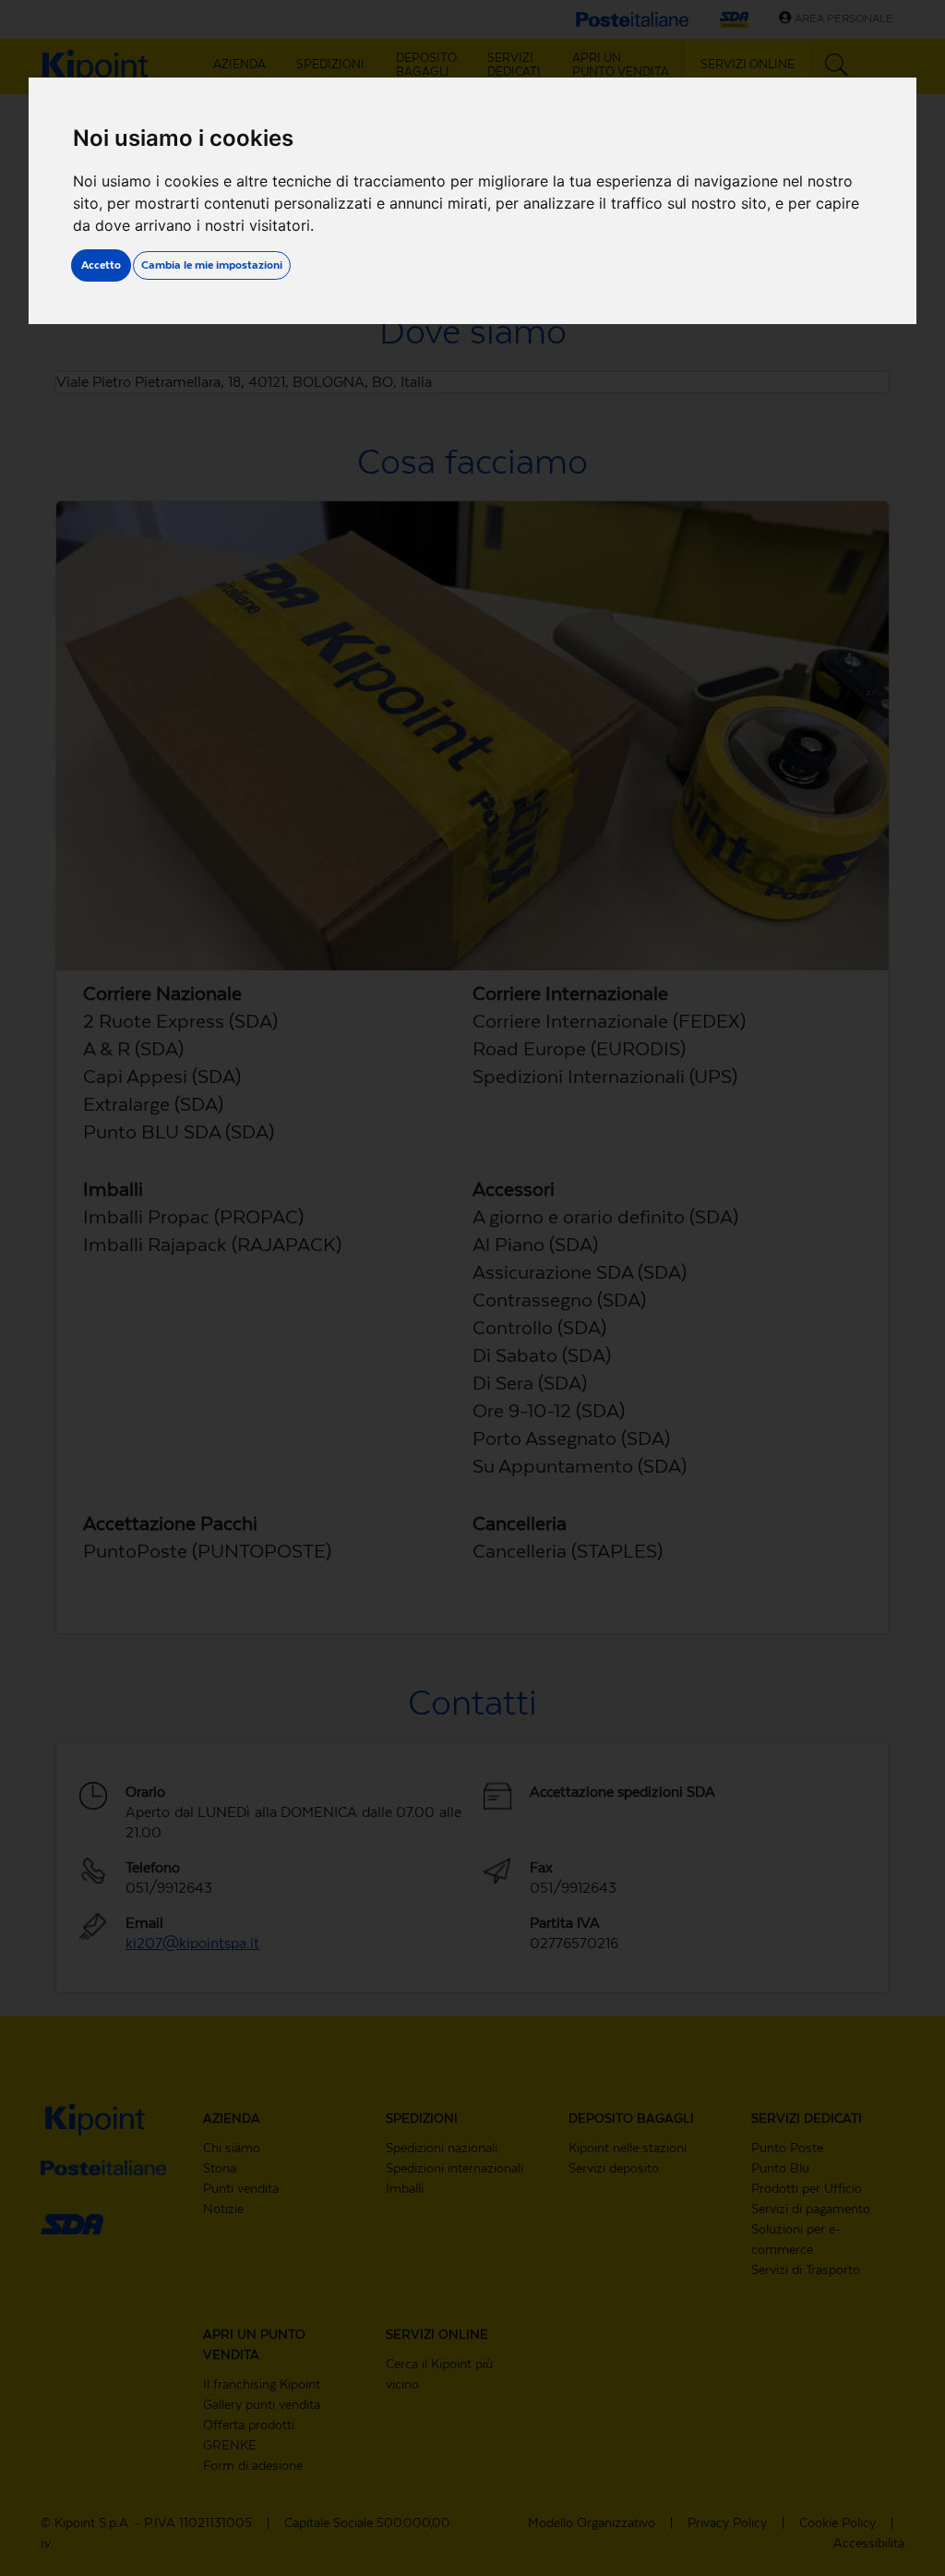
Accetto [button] (101, 265)
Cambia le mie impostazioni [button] (212, 265)
